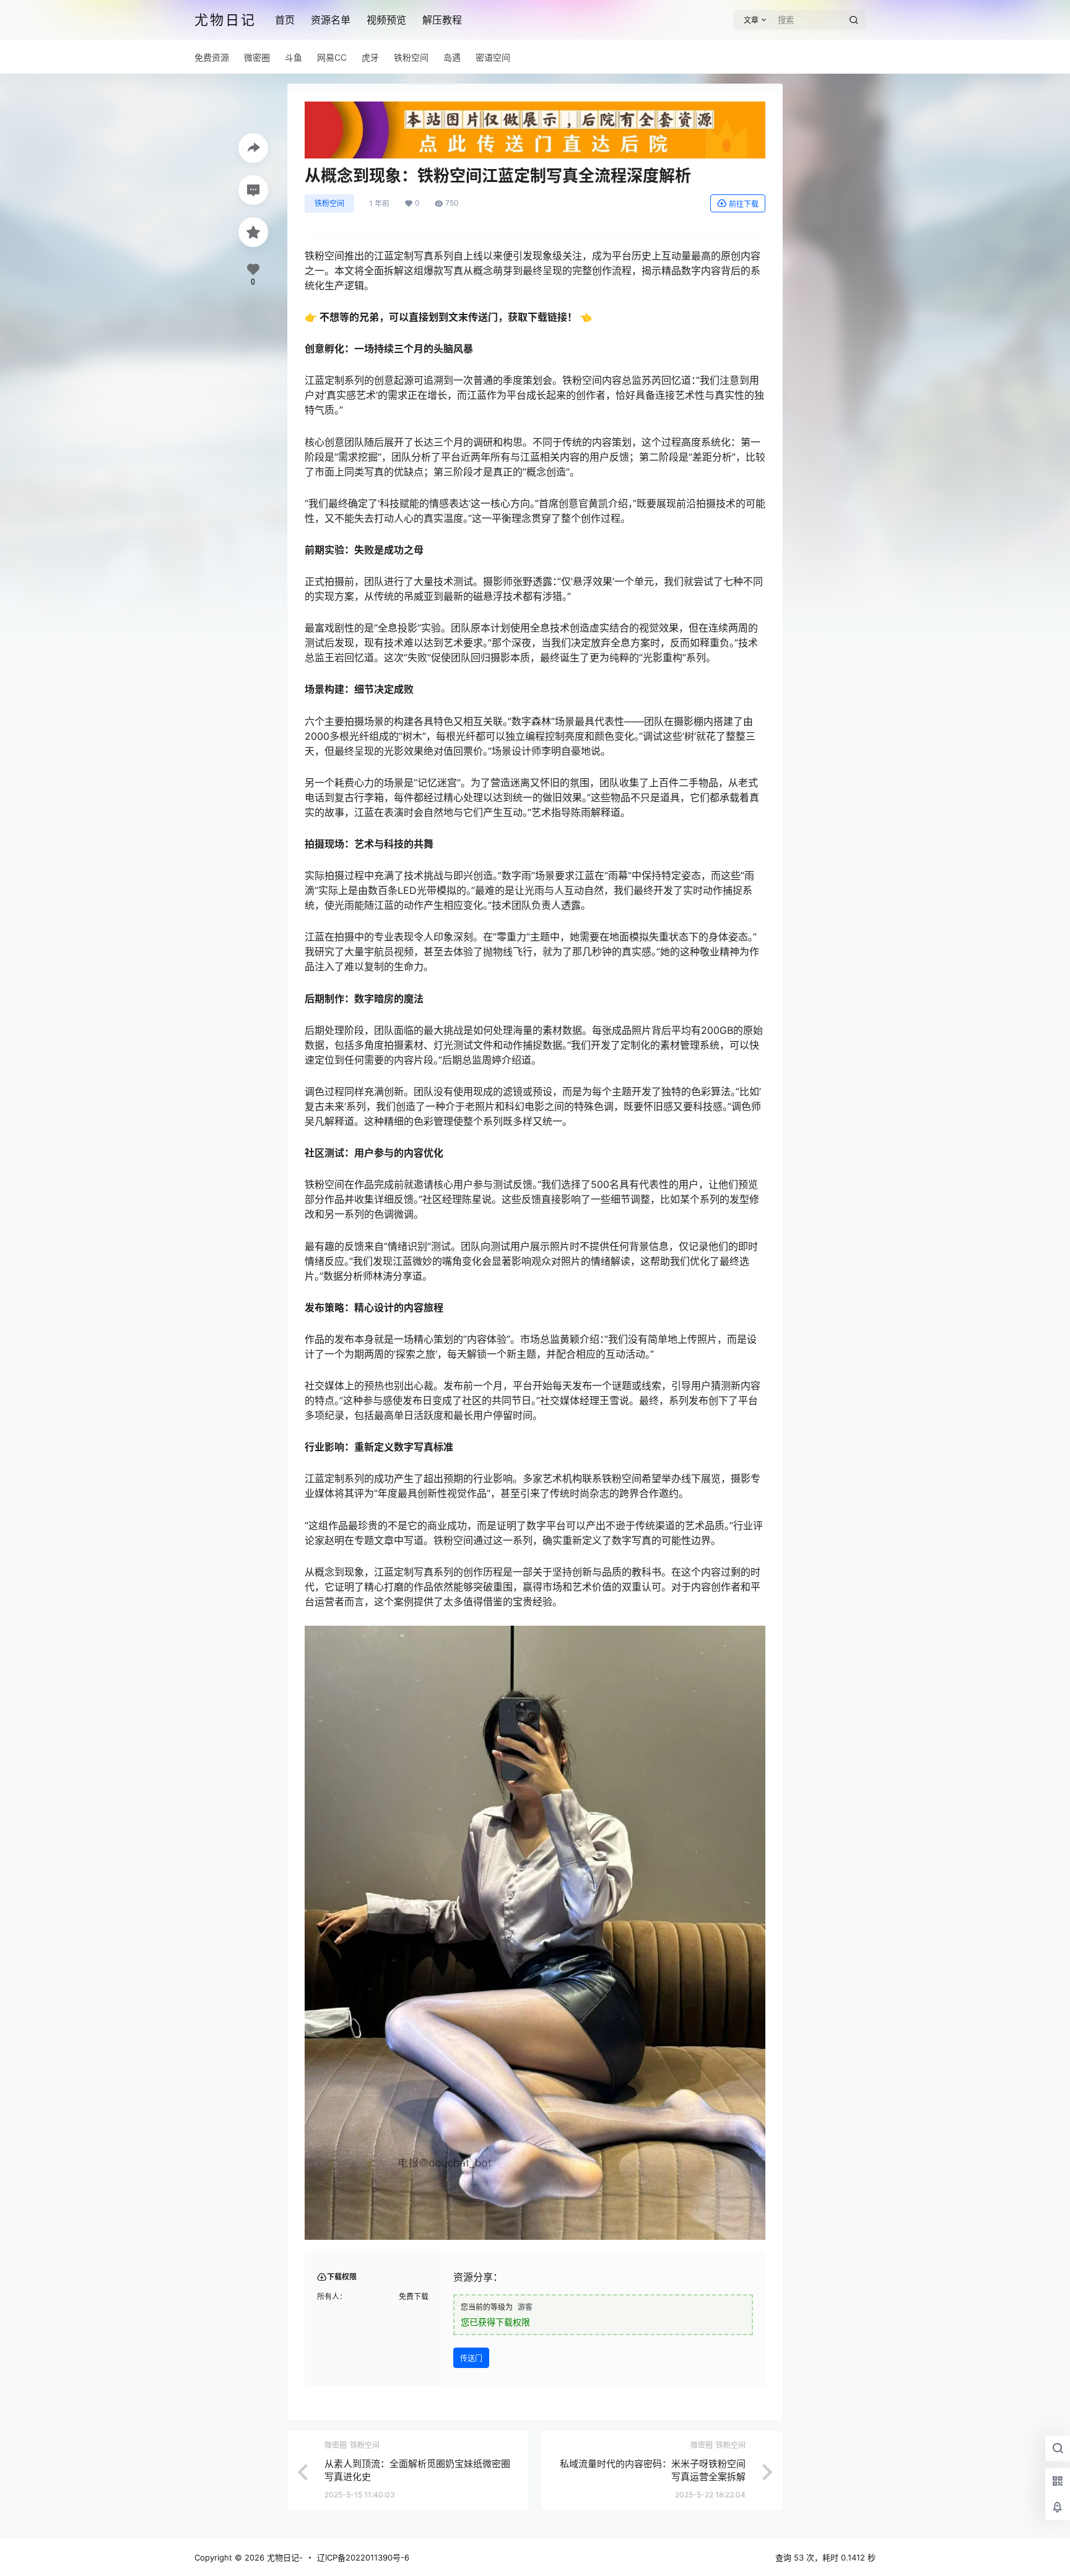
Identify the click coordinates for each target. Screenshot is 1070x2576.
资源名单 (331, 20)
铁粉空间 (329, 203)
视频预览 (386, 20)
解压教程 (442, 20)
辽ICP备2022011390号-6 (363, 2557)
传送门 (471, 2358)
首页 (285, 20)
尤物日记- (284, 2557)
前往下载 (744, 204)
